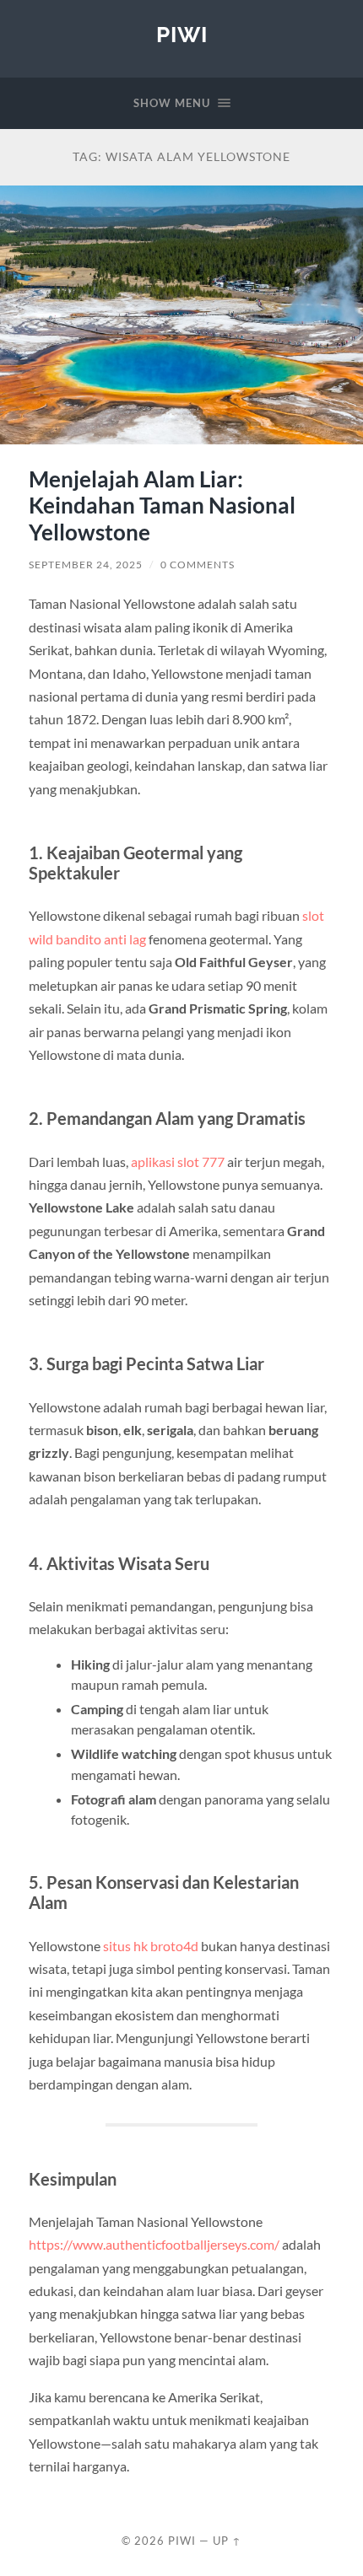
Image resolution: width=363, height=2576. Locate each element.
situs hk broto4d (151, 1946)
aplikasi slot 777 (178, 1162)
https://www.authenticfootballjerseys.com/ (154, 2244)
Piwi (182, 34)
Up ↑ (227, 2541)
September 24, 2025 (86, 565)
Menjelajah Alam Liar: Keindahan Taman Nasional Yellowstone (162, 506)
